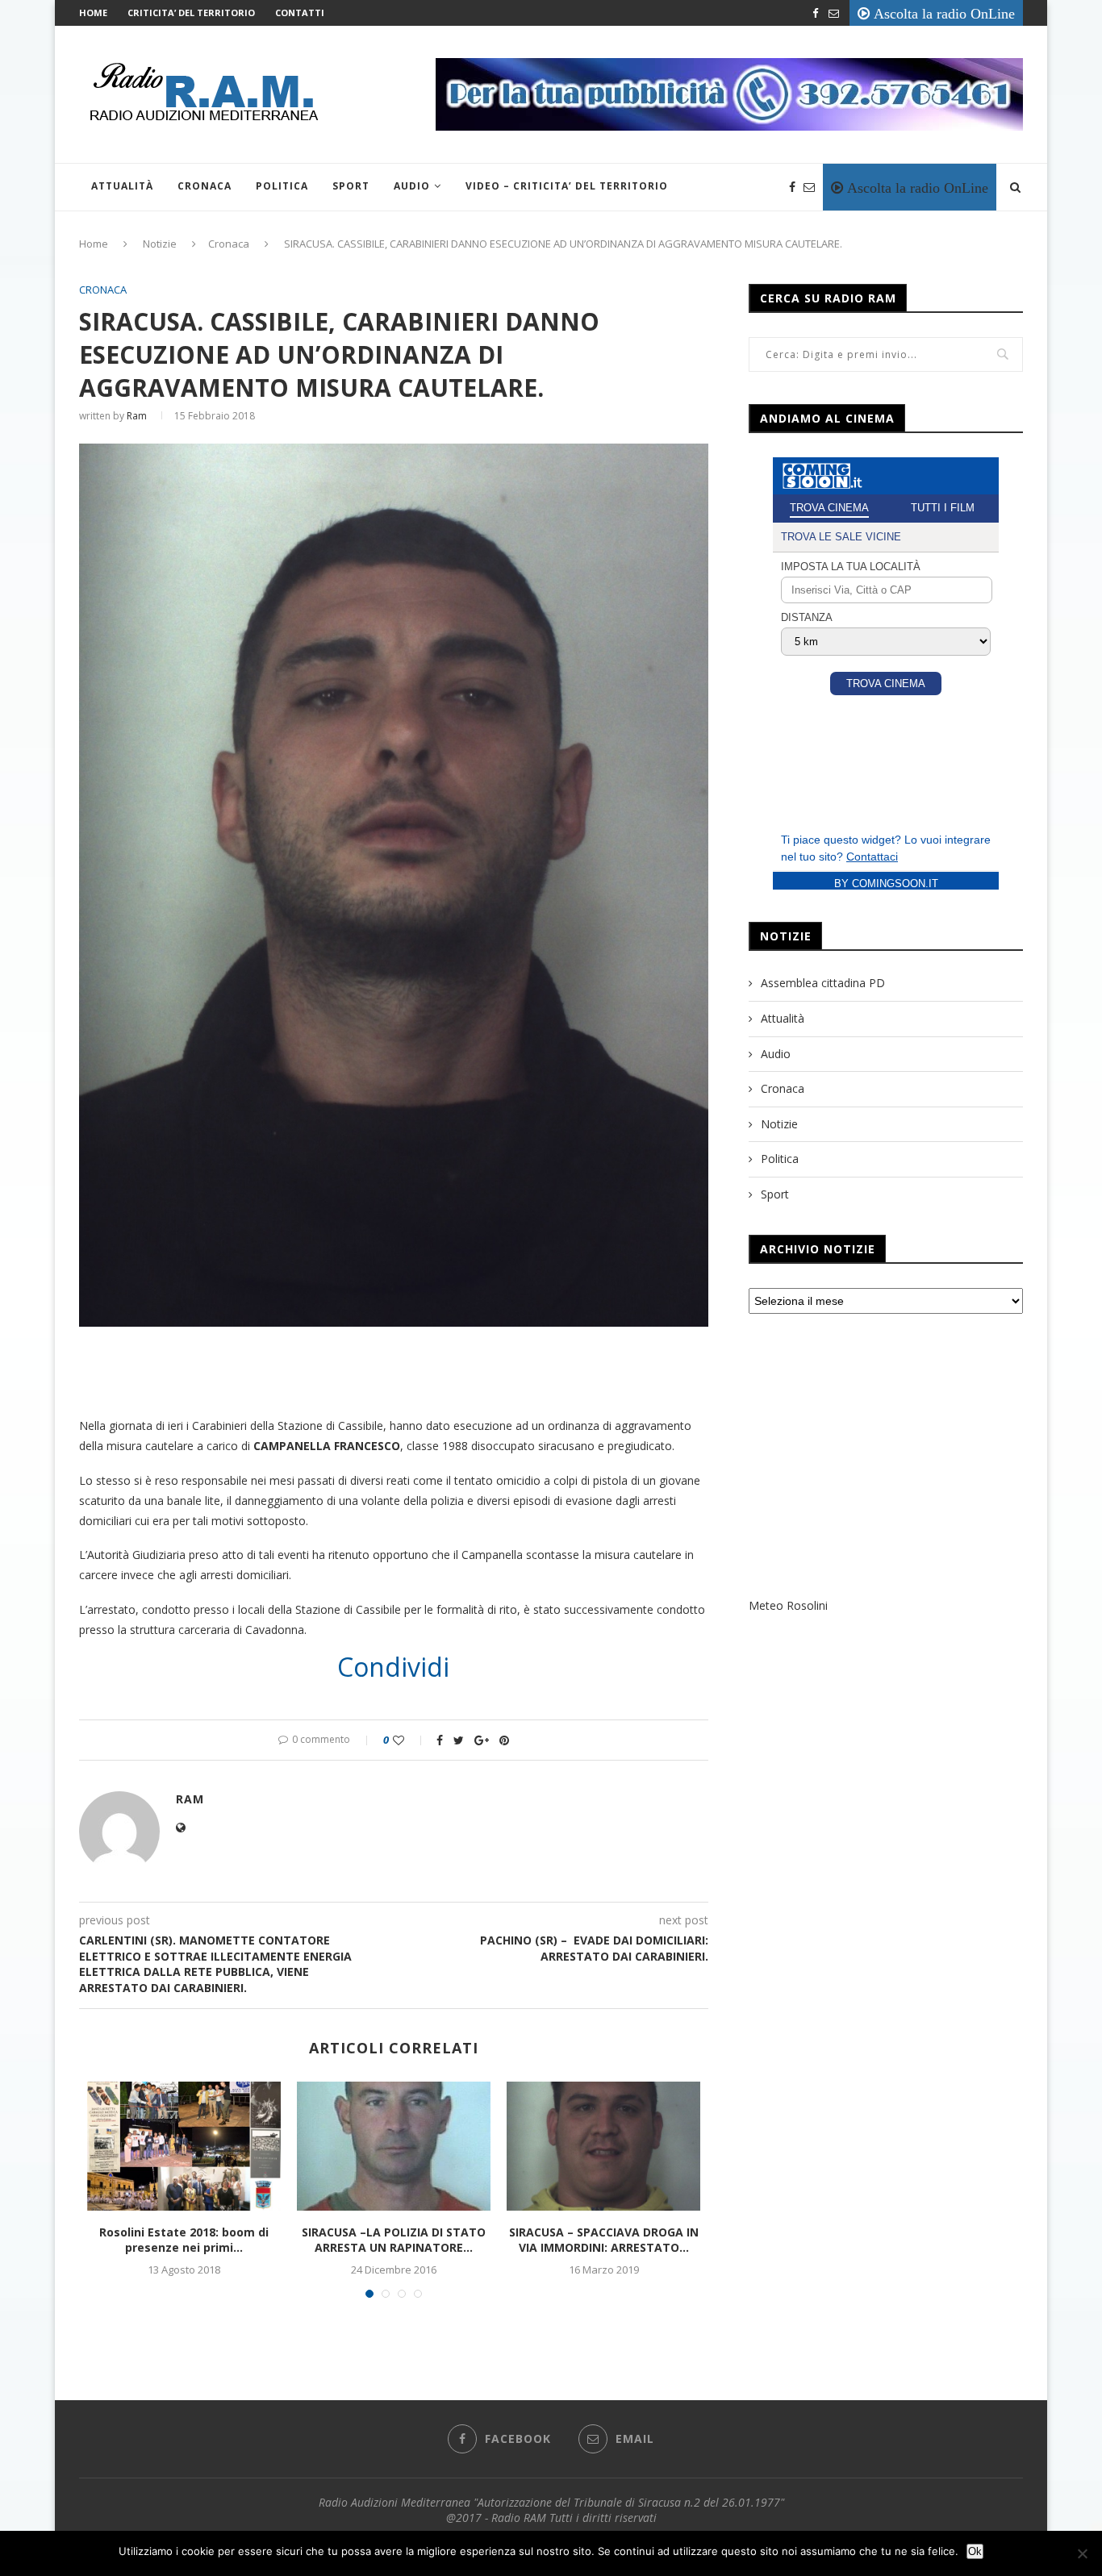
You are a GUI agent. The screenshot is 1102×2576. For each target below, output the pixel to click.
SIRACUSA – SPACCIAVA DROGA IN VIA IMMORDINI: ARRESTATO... (604, 2240)
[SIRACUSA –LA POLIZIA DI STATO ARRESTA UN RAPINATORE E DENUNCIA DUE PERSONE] (394, 2146)
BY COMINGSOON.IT (886, 884)
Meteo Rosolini (788, 1605)
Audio (412, 186)
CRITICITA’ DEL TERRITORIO (191, 13)
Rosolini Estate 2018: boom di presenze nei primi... (184, 2240)
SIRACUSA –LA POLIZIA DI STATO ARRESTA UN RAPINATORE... (394, 2240)
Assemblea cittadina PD (823, 983)
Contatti (300, 13)
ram (137, 416)
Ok (975, 2551)
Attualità (122, 186)
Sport (351, 186)
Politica (282, 186)
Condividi (393, 1667)
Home (93, 13)
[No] (1082, 2553)
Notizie (160, 244)
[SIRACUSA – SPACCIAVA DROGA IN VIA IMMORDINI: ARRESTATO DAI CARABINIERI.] (603, 2146)
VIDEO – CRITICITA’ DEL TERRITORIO (567, 186)
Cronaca (205, 186)
